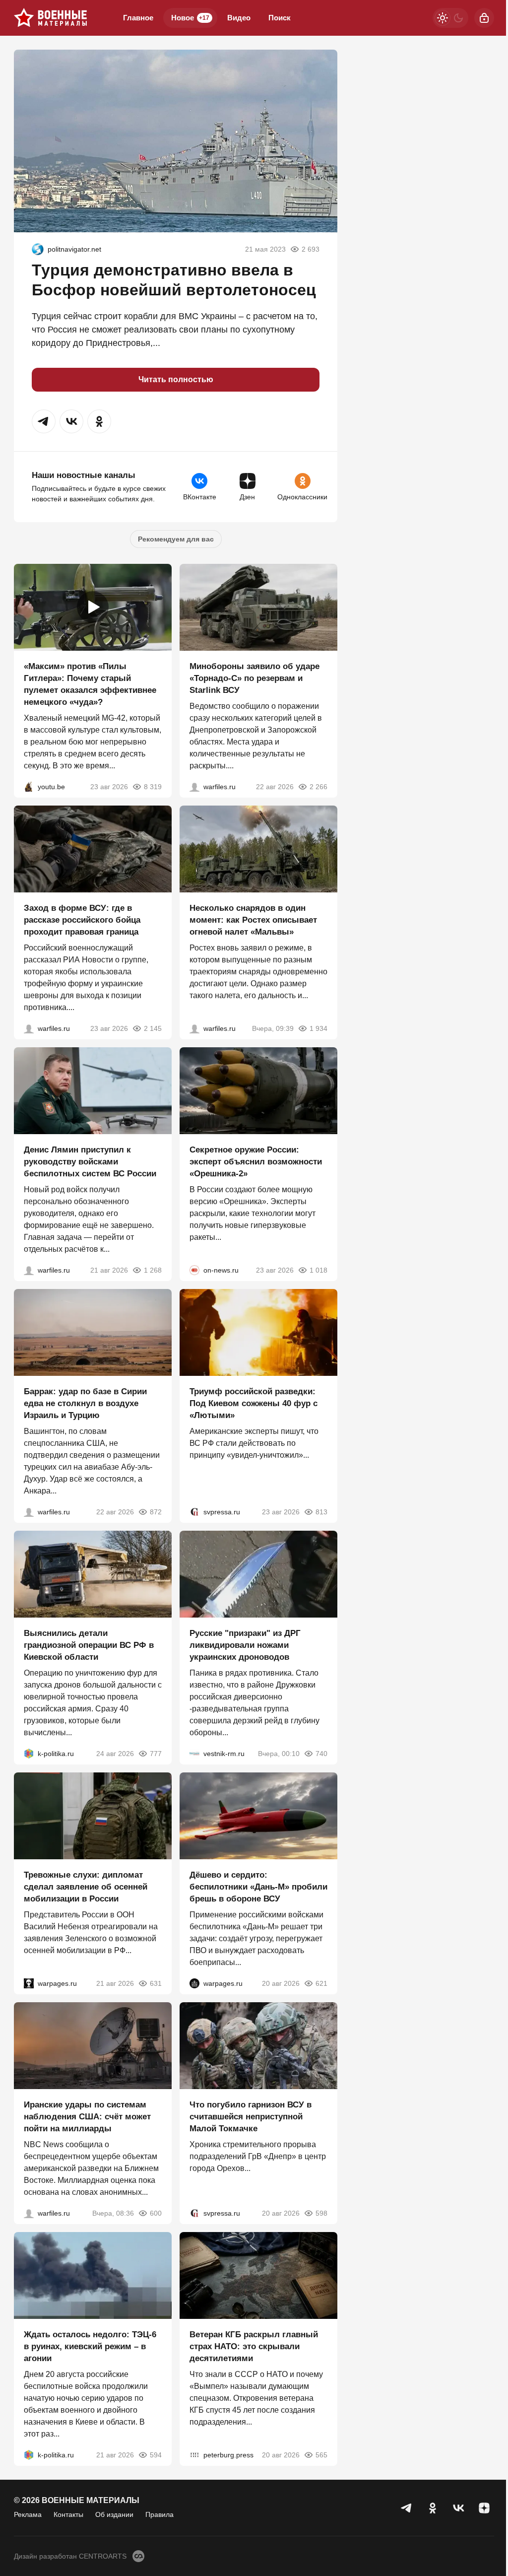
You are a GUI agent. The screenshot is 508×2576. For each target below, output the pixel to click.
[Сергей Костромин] (194, 787)
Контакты (68, 2514)
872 (156, 1512)
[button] (44, 421)
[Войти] (484, 18)
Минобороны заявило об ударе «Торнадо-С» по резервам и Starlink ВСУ (254, 678)
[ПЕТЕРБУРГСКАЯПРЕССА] (194, 2455)
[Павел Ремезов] (29, 1028)
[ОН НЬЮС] (194, 1270)
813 (321, 1512)
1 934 (318, 1028)
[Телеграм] (407, 2508)
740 (321, 1754)
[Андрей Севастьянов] (194, 1028)
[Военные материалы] (51, 18)
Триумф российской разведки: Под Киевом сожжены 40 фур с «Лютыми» (254, 1403)
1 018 (318, 1270)
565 (321, 2455)
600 (156, 2213)
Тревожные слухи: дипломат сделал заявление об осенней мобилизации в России (86, 1887)
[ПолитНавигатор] (38, 249)
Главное (138, 18)
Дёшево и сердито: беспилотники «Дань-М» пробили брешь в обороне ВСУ (258, 1887)
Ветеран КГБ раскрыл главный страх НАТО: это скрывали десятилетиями (254, 2346)
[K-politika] (29, 1754)
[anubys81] (29, 787)
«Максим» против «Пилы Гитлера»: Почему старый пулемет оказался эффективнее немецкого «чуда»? (90, 684)
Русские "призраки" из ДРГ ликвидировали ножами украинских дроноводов (245, 1645)
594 (156, 2455)
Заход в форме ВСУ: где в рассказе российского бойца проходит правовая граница (82, 920)
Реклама (28, 2514)
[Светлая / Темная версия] (450, 18)
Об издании (114, 2514)
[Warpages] (29, 1983)
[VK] (458, 2508)
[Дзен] (484, 2508)
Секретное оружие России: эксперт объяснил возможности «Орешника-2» (256, 1162)
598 (321, 2213)
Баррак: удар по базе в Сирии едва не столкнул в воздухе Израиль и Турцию (85, 1403)
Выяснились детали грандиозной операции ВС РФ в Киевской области (89, 1645)
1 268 (153, 1270)
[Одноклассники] (433, 2508)
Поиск (280, 18)
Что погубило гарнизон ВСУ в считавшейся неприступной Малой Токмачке (251, 2117)
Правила (159, 2514)
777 (156, 1754)
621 (321, 1983)
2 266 (318, 787)
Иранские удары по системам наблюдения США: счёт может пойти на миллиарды (87, 2117)
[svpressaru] (194, 1512)
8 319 (153, 787)
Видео (239, 18)
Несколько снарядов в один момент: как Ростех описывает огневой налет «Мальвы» (253, 920)
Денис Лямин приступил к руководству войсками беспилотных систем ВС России (90, 1162)
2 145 (153, 1028)
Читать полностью (176, 379)
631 (156, 1983)
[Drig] (194, 1754)
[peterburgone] (194, 1983)
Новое (190, 18)
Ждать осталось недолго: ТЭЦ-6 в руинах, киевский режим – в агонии (90, 2346)
